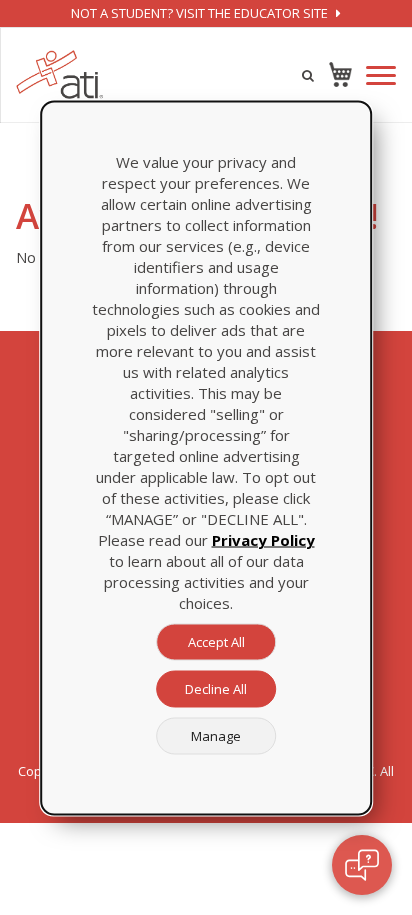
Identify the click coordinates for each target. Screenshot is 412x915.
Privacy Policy (263, 539)
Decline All (216, 688)
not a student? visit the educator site (201, 13)
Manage (216, 735)
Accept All (216, 641)
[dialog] (206, 457)
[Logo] (60, 74)
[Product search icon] (308, 75)
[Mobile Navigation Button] (381, 75)
